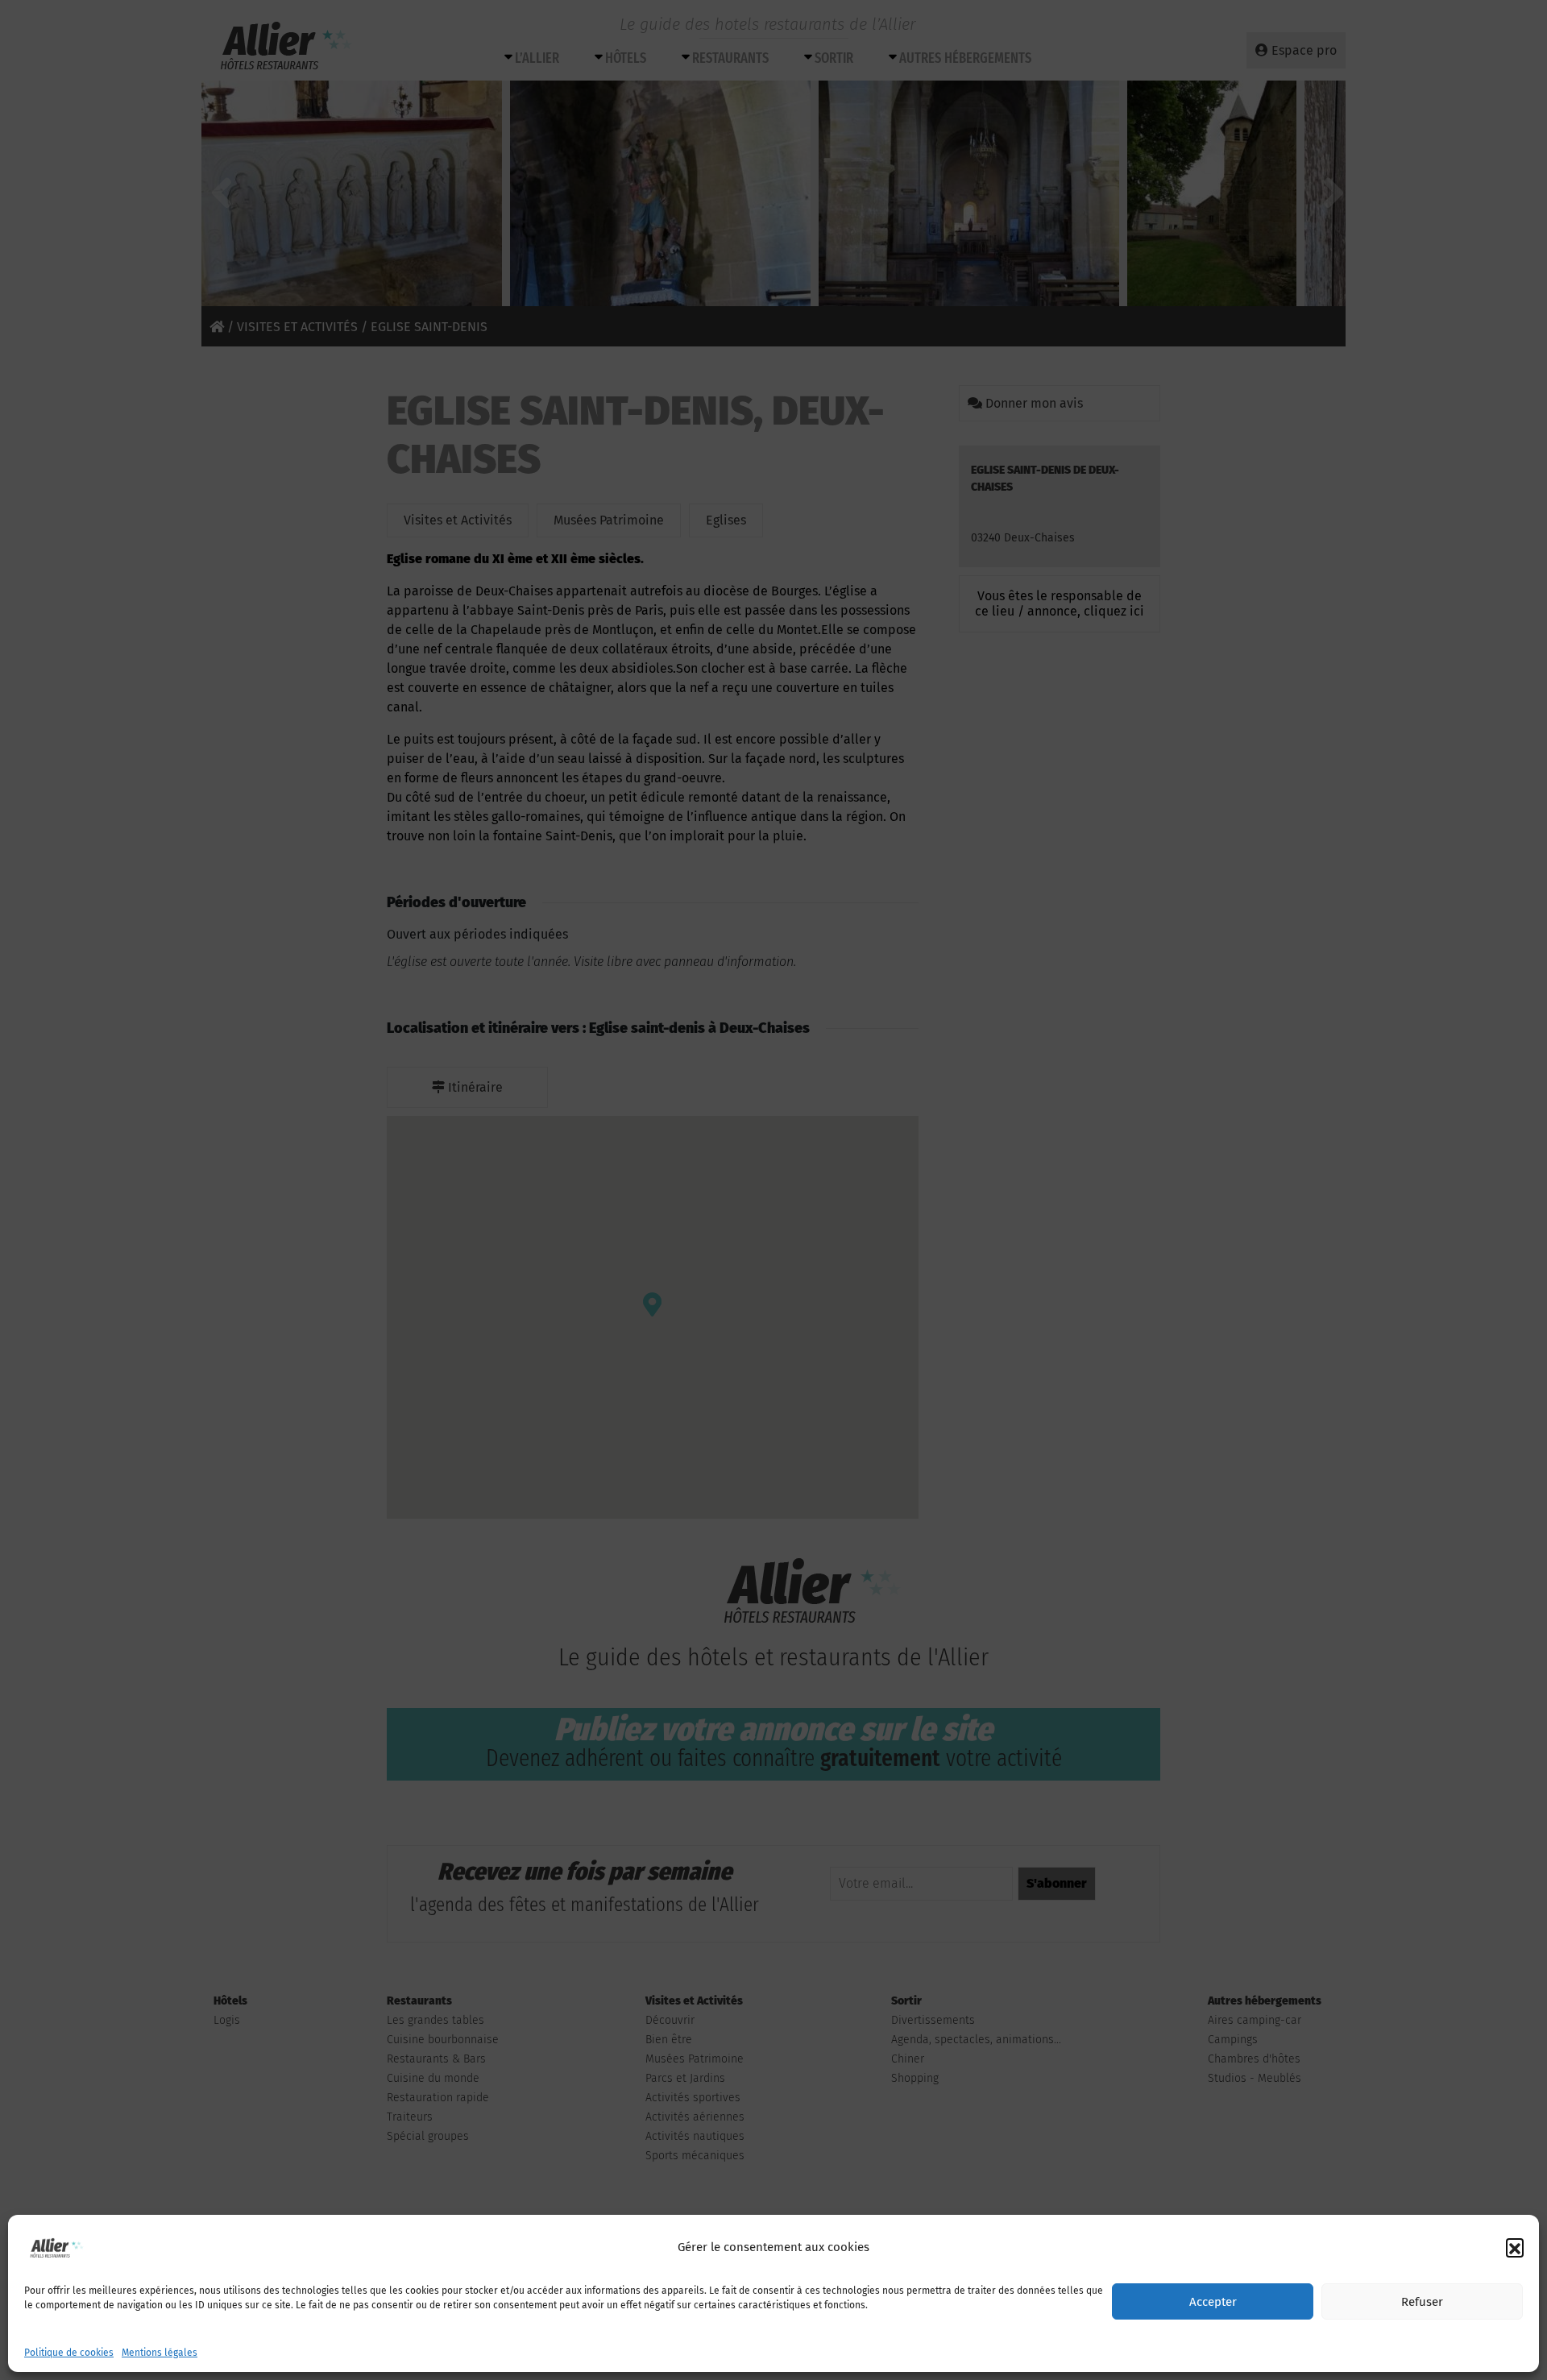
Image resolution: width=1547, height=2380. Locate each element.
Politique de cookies (69, 2353)
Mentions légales (160, 2353)
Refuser (1422, 2302)
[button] (1515, 2247)
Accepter (1213, 2302)
